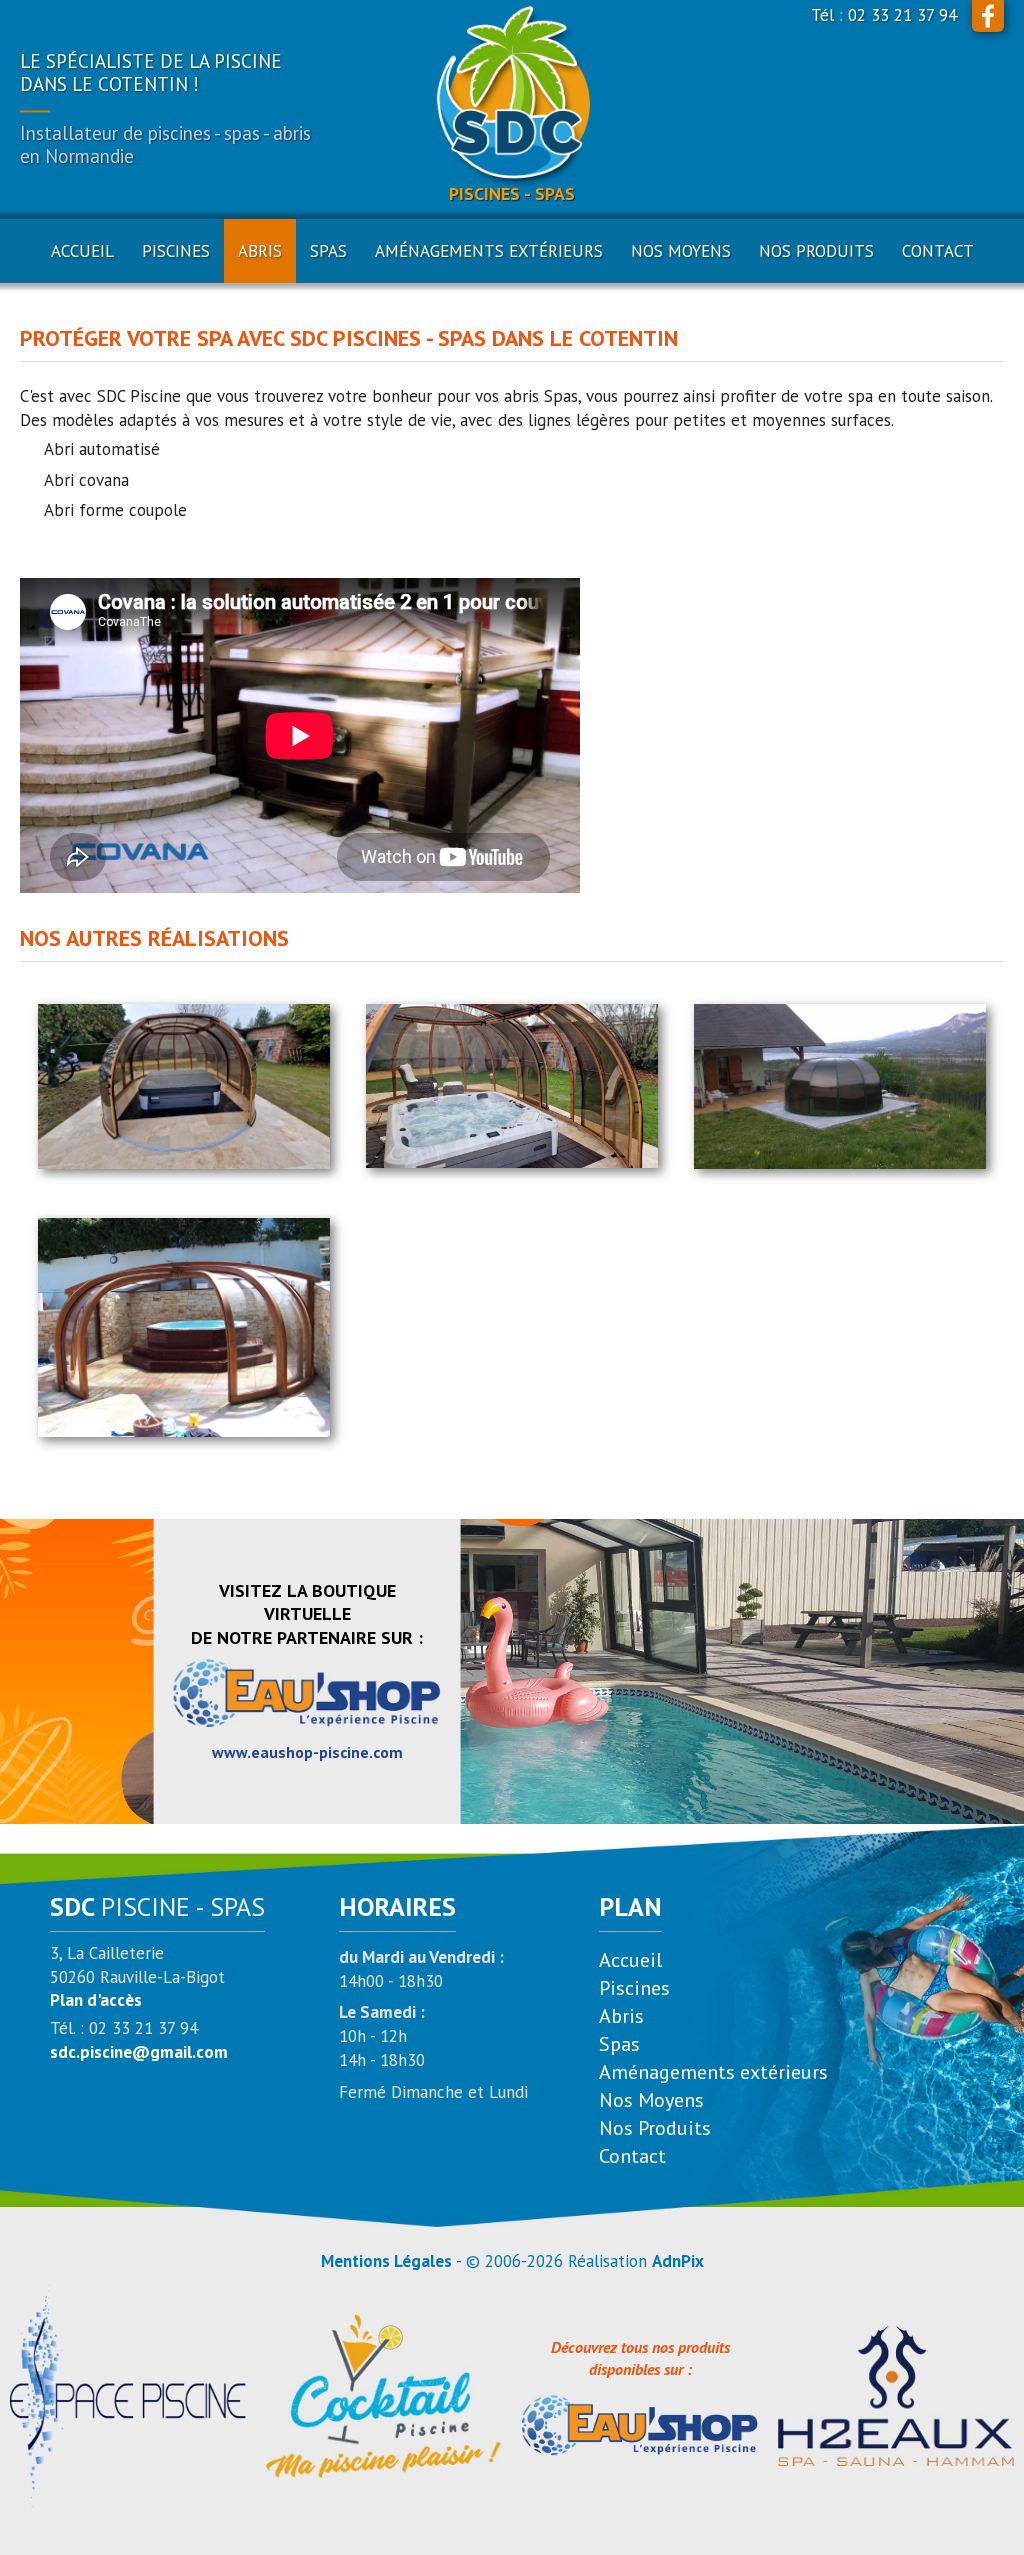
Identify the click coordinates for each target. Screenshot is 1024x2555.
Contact (938, 251)
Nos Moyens (681, 251)
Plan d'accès (96, 2000)
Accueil (82, 251)
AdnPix (678, 2261)
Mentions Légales (386, 2261)
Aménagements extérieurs (713, 2072)
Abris (621, 2016)
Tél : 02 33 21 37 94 (884, 15)
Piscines (634, 1988)
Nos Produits (816, 251)
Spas (619, 2044)
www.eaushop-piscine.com (307, 1752)
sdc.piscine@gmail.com (139, 2052)
